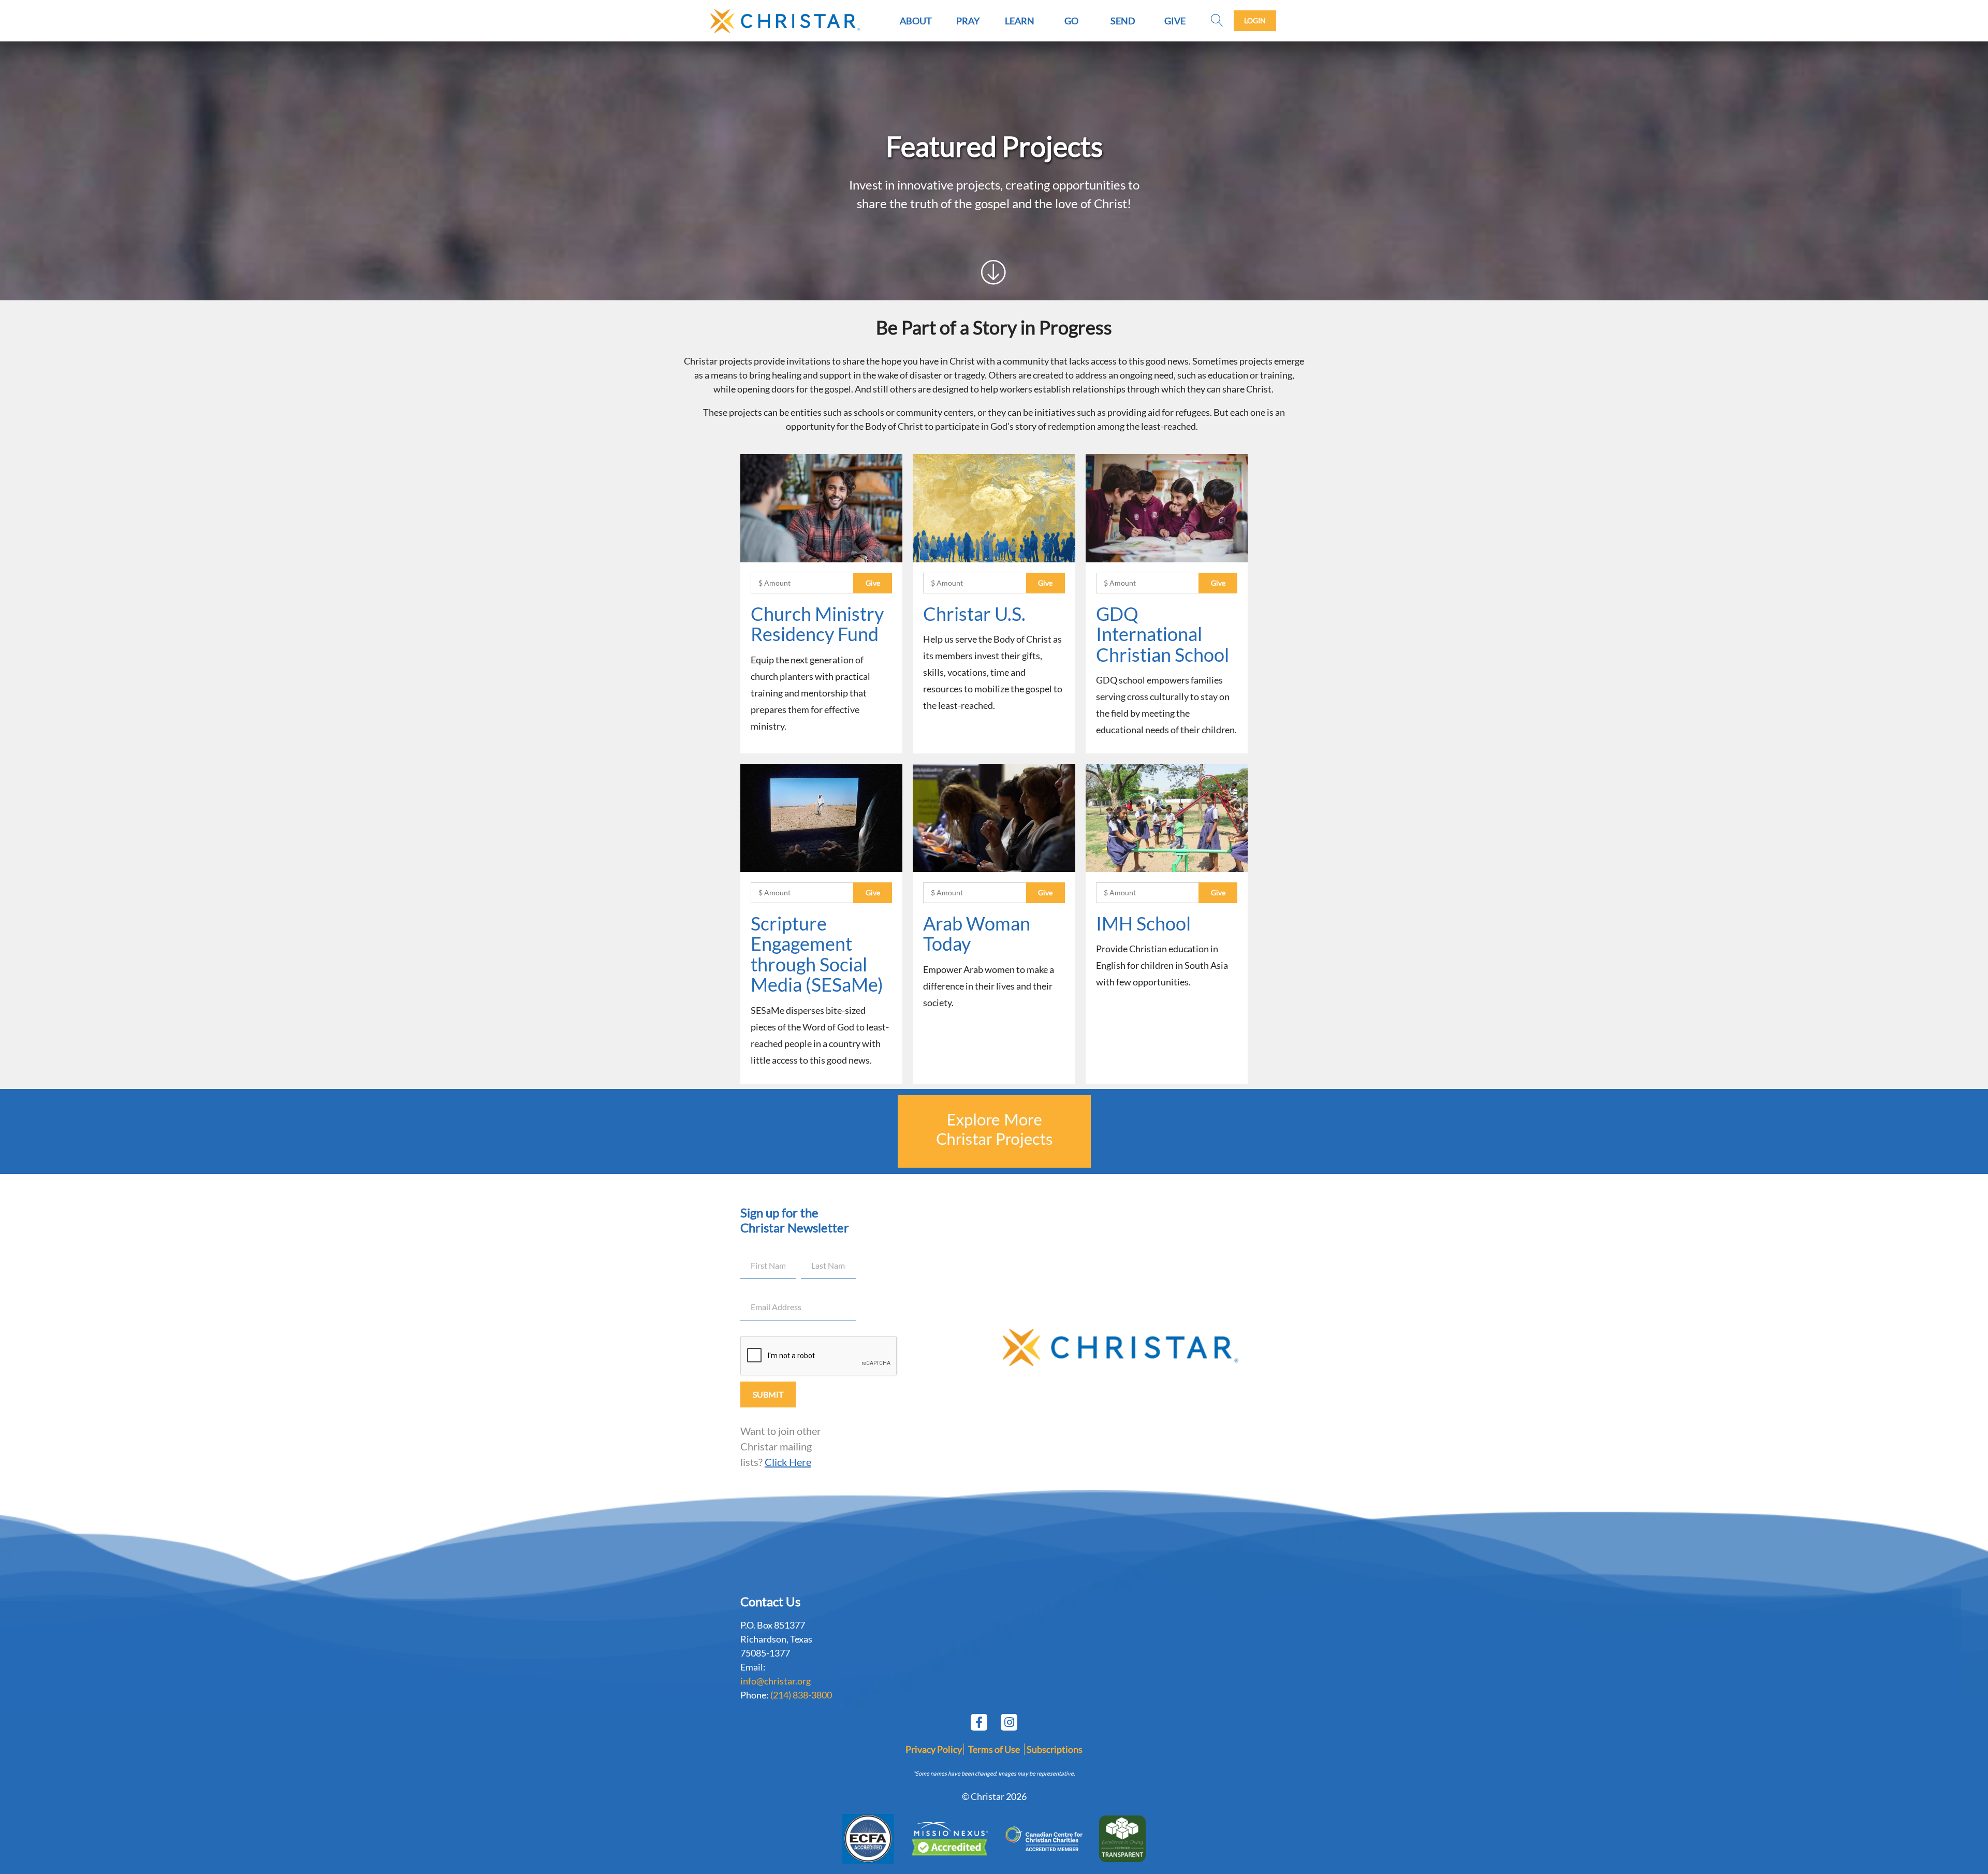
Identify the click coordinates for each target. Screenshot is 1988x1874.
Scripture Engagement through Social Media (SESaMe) (817, 954)
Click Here (788, 1462)
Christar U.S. (974, 614)
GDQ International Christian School (1163, 634)
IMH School (1143, 923)
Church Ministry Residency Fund (817, 624)
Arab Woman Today (977, 934)
